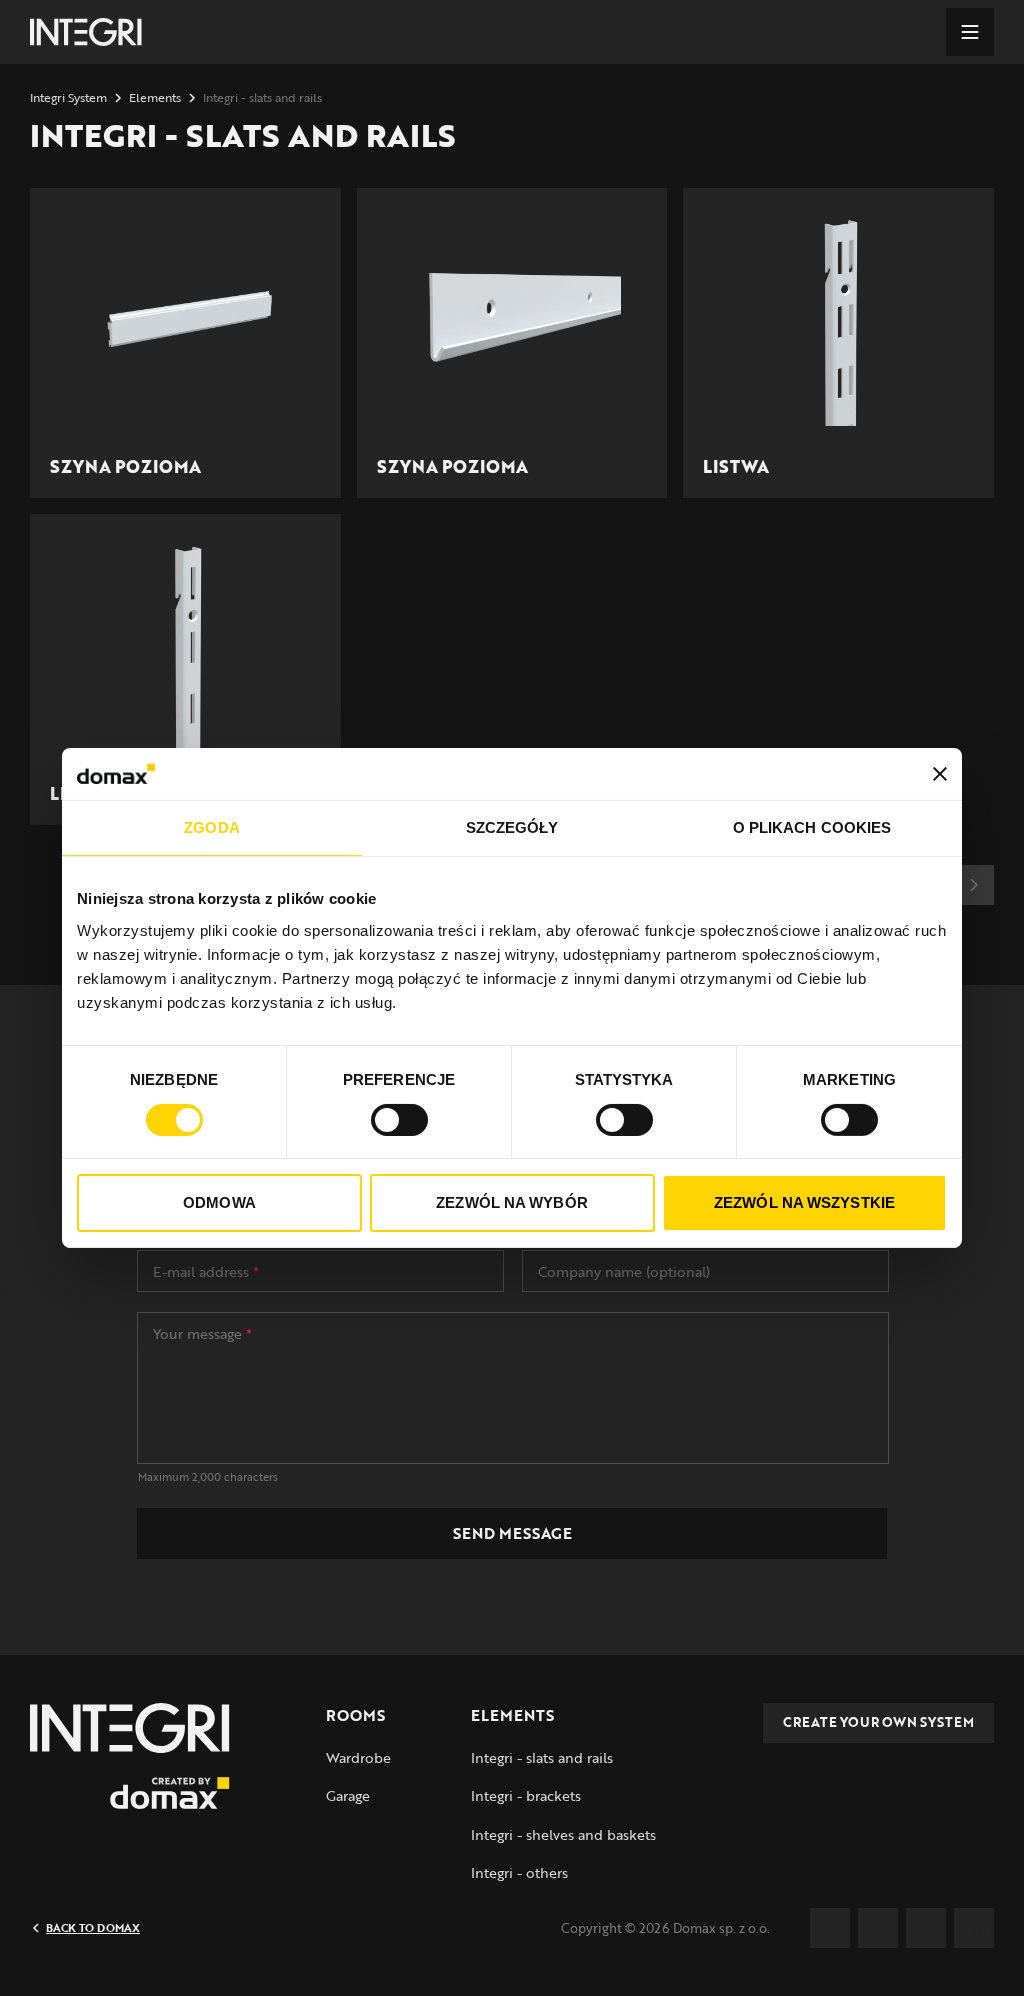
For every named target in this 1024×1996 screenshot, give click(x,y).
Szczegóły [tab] (512, 827)
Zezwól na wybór (512, 1202)
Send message (512, 1533)
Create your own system (878, 1722)
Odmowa (219, 1202)
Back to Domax (93, 1928)
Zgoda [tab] (212, 827)
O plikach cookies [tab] (812, 827)
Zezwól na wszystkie (804, 1202)
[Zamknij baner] (940, 774)
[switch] (399, 1120)
